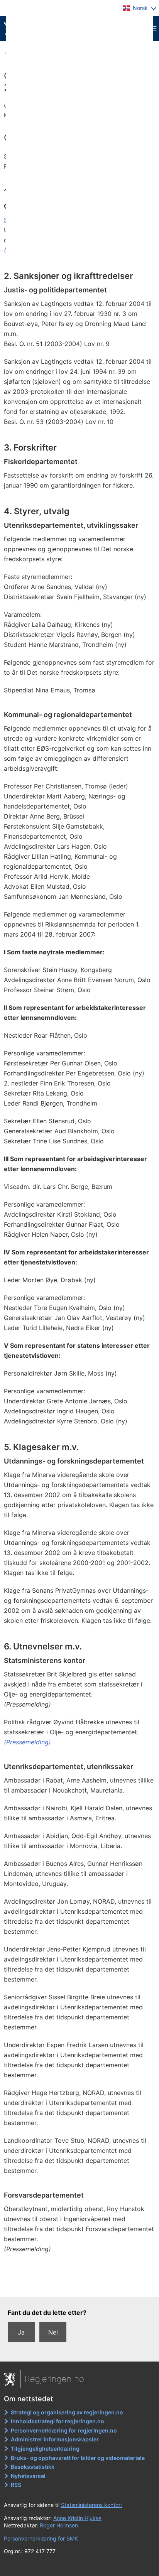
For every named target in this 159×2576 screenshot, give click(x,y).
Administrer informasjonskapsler (55, 2439)
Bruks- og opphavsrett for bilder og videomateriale (78, 2458)
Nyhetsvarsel (28, 2476)
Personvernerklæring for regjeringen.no (64, 2430)
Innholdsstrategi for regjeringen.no (58, 2421)
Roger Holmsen (59, 2525)
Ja (21, 2332)
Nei (53, 2332)
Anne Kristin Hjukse (77, 2518)
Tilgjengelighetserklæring (45, 2449)
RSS (16, 2485)
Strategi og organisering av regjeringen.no (67, 2412)
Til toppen (80, 2286)
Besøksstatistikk (33, 2467)
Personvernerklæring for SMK (41, 2538)
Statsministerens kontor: (91, 2505)
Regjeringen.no (54, 2379)
